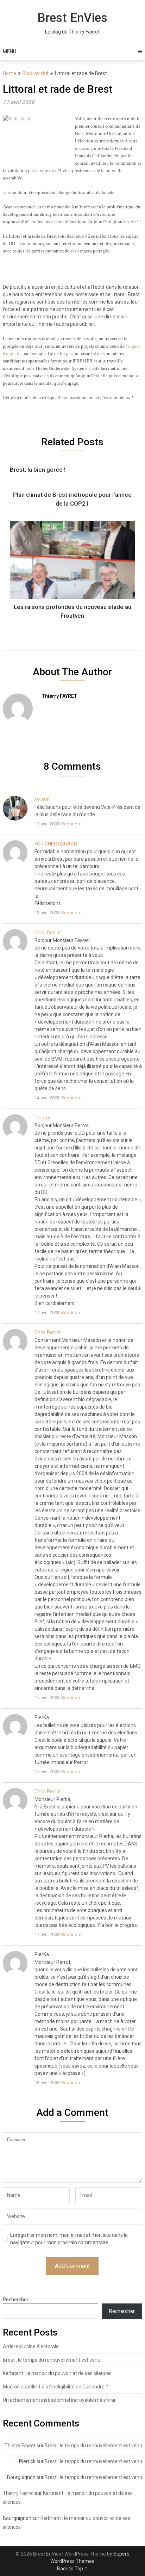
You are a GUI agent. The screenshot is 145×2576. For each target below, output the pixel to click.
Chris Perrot (48, 933)
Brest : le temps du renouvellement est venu (52, 2360)
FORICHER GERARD (56, 844)
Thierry (42, 1118)
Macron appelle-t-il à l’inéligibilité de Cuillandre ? (55, 2387)
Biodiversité (36, 73)
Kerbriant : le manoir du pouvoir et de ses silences (57, 2373)
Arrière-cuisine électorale (31, 2346)
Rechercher (16, 2300)
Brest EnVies (72, 18)
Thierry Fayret (20, 2446)
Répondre (71, 824)
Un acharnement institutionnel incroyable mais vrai (59, 2400)
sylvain (42, 799)
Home (10, 73)
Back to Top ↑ (72, 2569)
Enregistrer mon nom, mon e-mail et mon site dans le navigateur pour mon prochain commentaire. (69, 2239)
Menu (10, 51)
